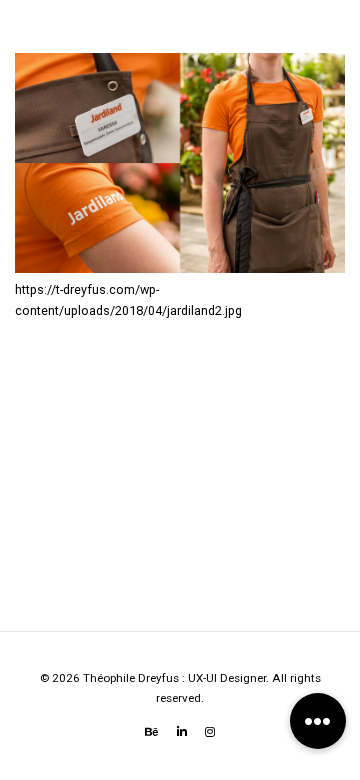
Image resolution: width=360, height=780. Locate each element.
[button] (318, 721)
